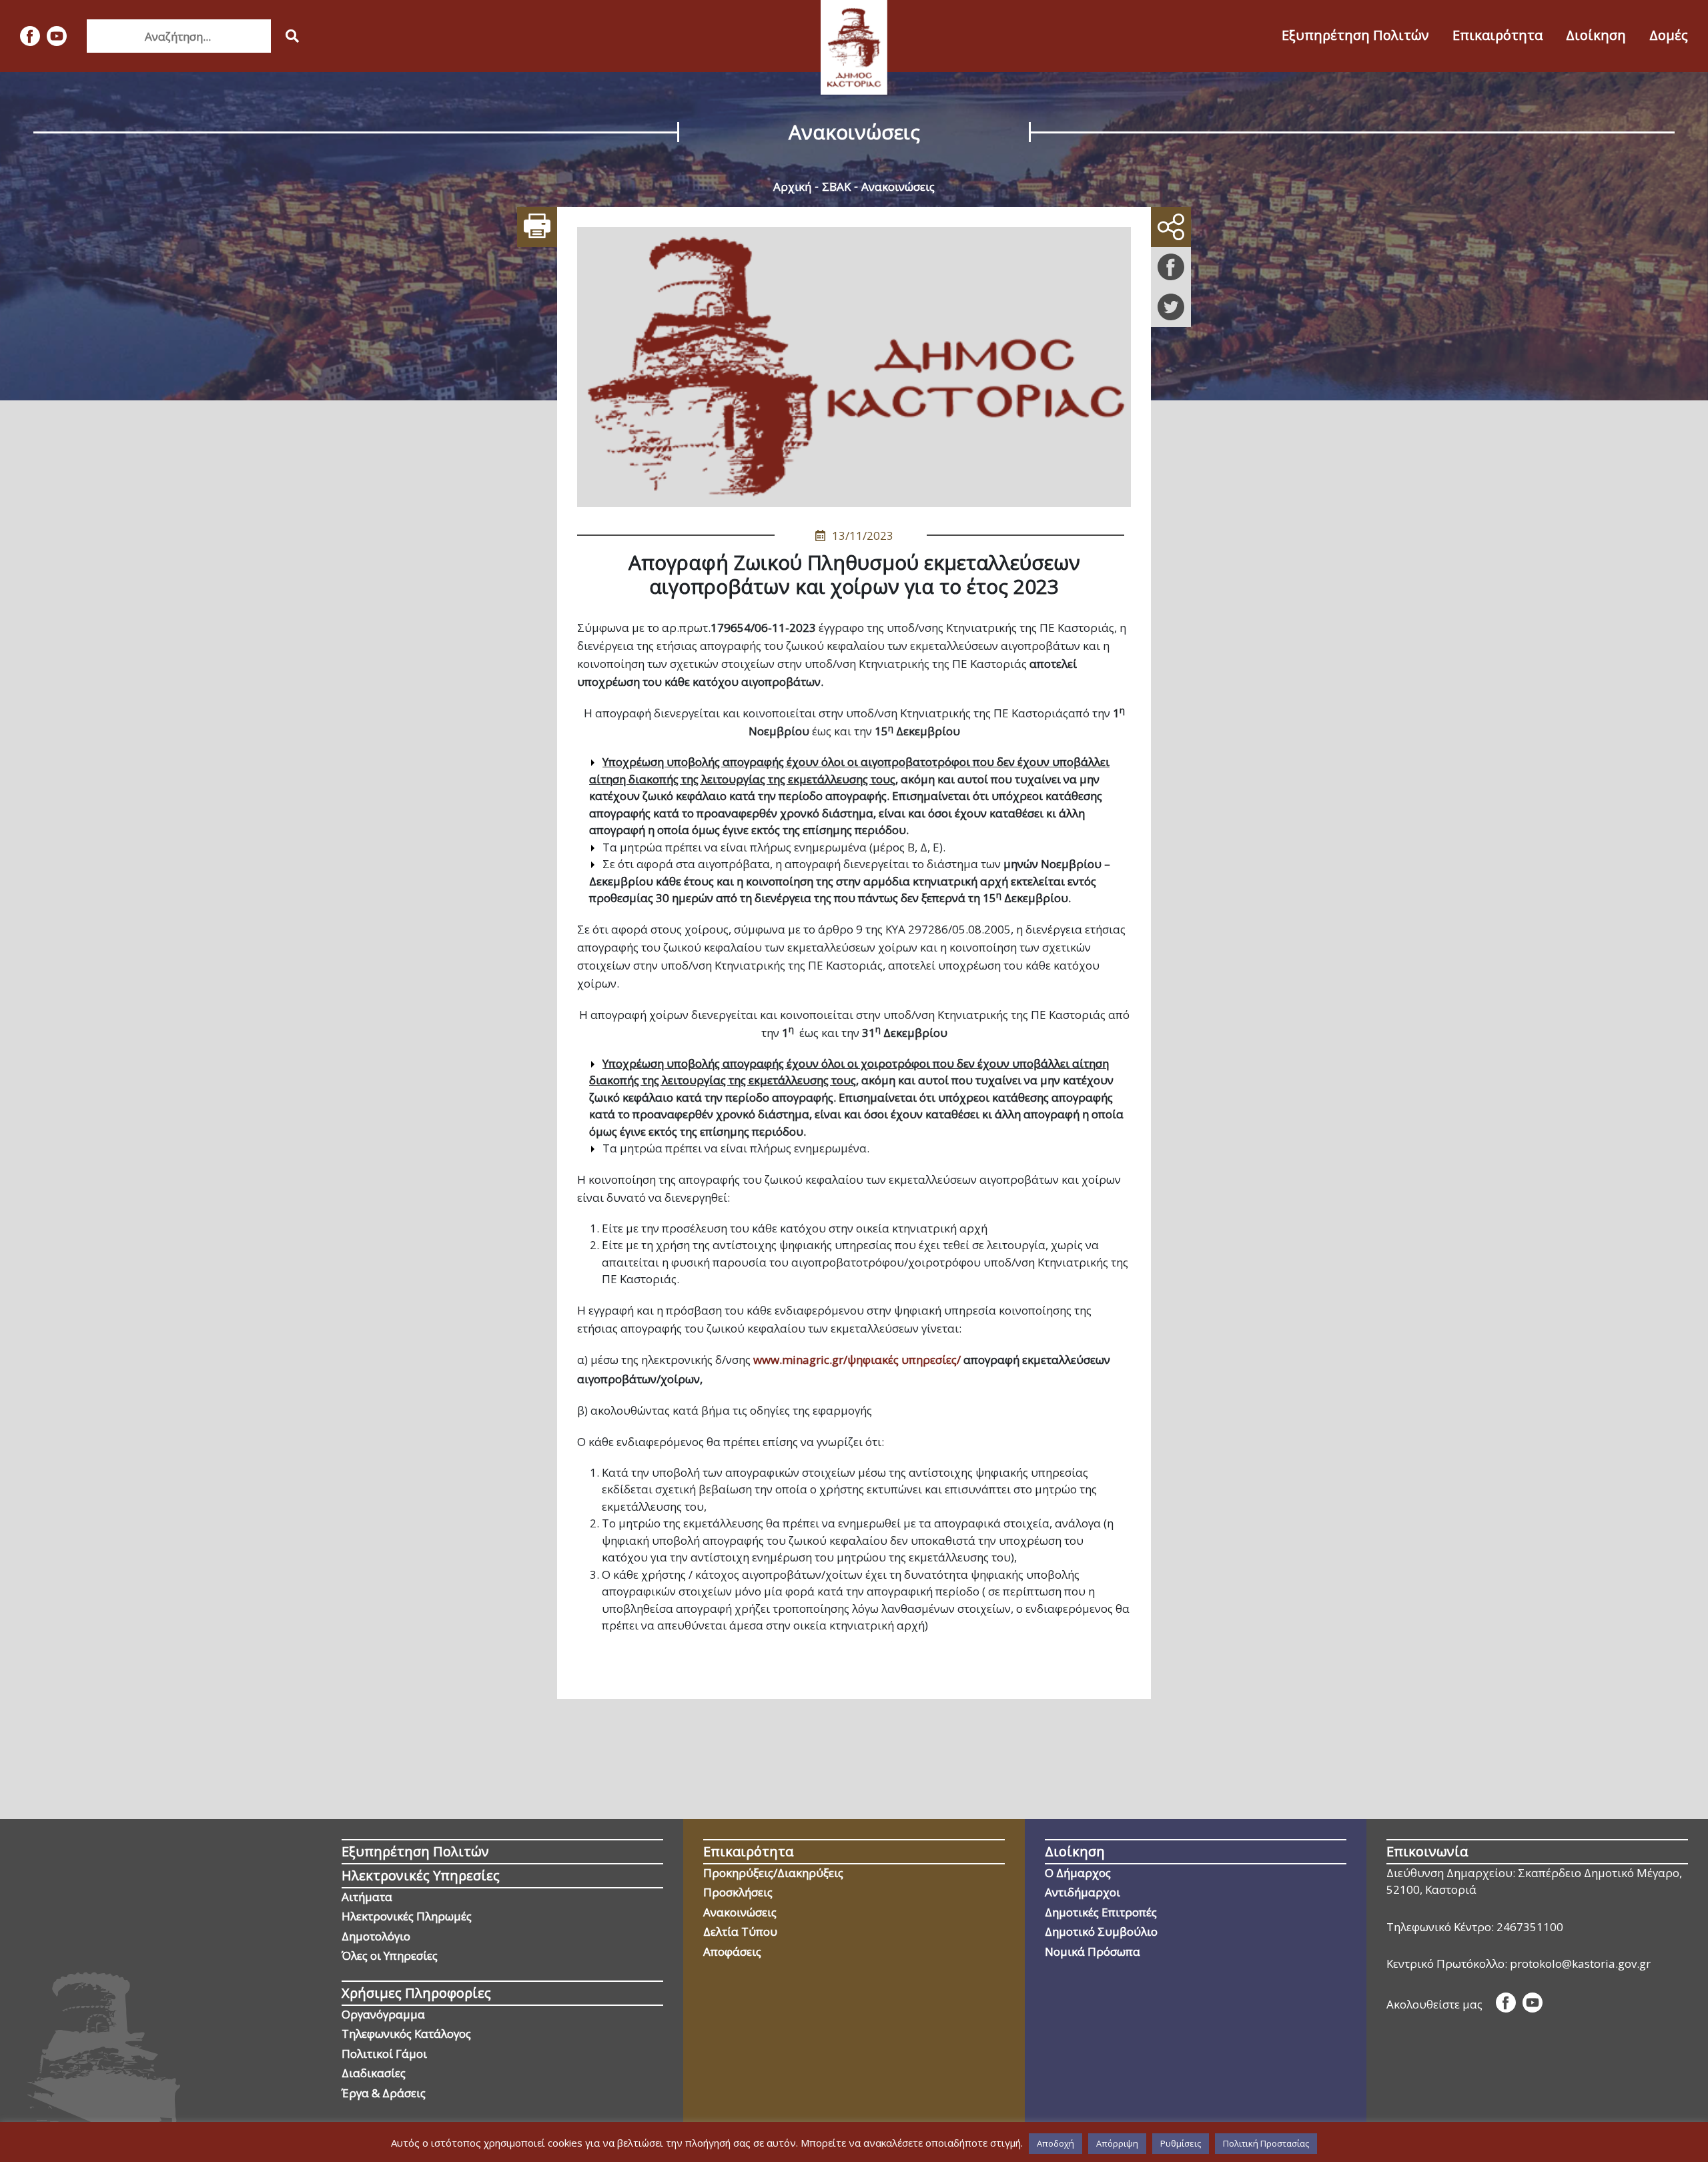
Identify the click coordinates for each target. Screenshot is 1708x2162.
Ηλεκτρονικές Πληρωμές (407, 1916)
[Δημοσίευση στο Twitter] (1171, 307)
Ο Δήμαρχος (1078, 1873)
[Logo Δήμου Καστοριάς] (854, 47)
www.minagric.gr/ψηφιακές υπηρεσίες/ (857, 1360)
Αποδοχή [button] (1055, 2143)
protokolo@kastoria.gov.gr (1580, 1963)
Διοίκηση (1596, 35)
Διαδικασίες (374, 2073)
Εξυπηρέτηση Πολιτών (1355, 35)
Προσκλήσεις (738, 1892)
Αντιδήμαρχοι (1083, 1892)
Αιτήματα (367, 1897)
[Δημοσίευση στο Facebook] (1171, 267)
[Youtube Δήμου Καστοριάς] (57, 36)
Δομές (1669, 35)
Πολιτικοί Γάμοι (384, 2054)
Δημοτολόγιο (376, 1936)
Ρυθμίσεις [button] (1181, 2143)
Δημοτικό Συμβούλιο (1101, 1931)
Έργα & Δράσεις (384, 2093)
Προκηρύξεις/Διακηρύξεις (773, 1873)
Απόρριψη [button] (1117, 2143)
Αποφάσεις (732, 1951)
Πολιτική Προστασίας (1266, 2143)
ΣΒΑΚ (836, 187)
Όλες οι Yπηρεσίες (390, 1955)
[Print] (537, 227)
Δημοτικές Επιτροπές (1101, 1912)
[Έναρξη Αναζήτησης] (292, 36)
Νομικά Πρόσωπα (1093, 1951)
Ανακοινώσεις (898, 187)
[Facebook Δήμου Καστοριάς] (30, 36)
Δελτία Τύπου (740, 1931)
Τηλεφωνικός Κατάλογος (406, 2034)
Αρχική (792, 187)
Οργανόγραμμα (383, 2014)
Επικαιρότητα (1498, 35)
